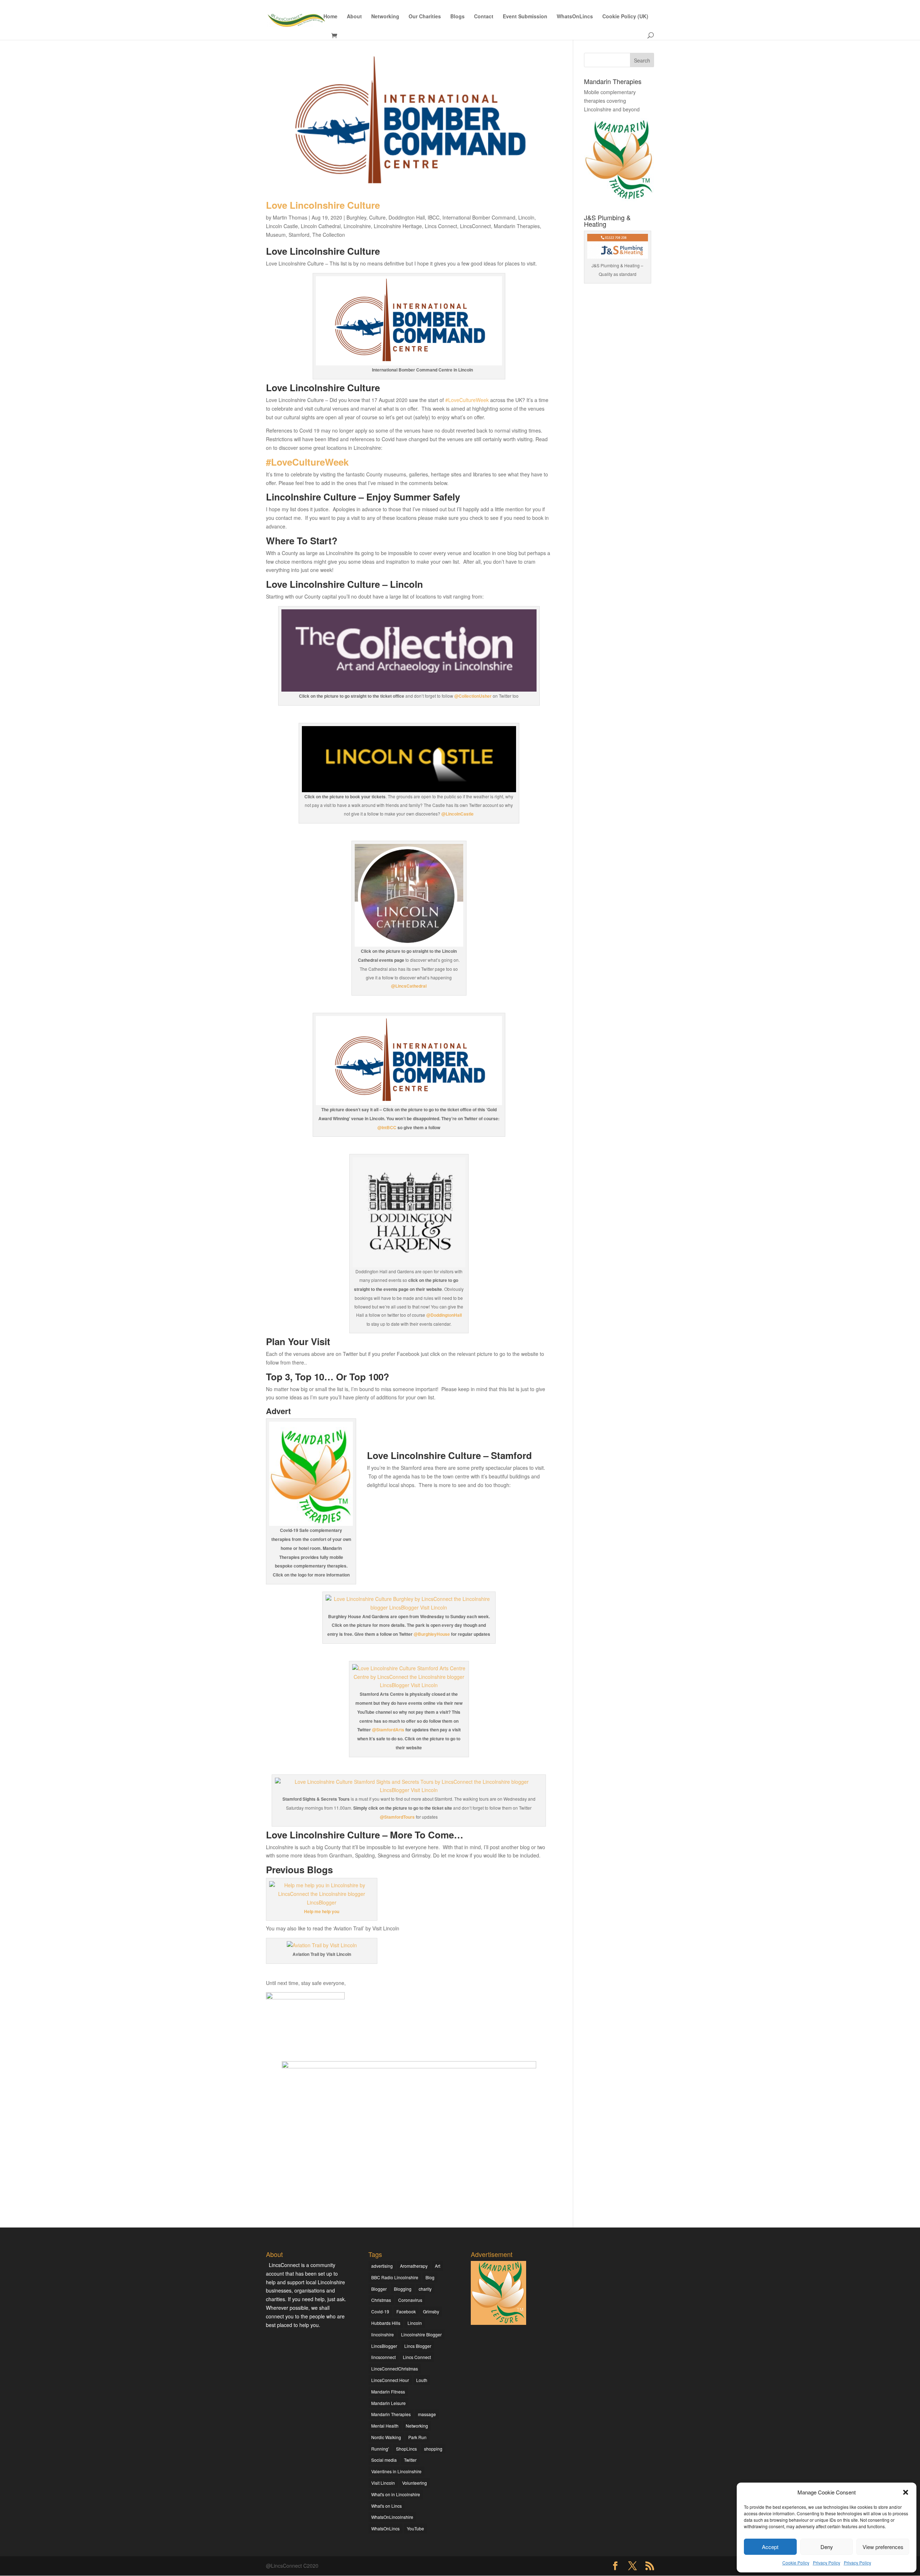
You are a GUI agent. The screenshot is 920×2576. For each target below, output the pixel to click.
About (354, 17)
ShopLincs (406, 2449)
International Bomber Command (479, 217)
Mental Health (385, 2426)
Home (330, 17)
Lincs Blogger (418, 2346)
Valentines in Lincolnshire (396, 2471)
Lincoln (526, 217)
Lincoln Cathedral (321, 226)
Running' (380, 2449)
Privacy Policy (827, 2563)
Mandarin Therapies (517, 226)
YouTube (415, 2528)
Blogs (457, 17)
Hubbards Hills (386, 2323)
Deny (827, 2547)
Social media (384, 2460)
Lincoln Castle (282, 226)
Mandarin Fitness (388, 2392)
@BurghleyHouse (432, 1634)
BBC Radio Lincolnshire (395, 2277)
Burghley (356, 217)
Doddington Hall (407, 217)
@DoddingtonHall (444, 1315)
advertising (382, 2266)
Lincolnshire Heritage (398, 226)
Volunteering (415, 2483)
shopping (433, 2449)
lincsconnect (383, 2357)
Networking (385, 17)
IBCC (434, 217)
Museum (276, 235)
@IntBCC (387, 1127)
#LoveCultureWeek (467, 400)
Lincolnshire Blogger (421, 2334)
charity (425, 2289)
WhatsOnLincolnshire (392, 2517)
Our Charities (425, 17)
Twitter (410, 2460)
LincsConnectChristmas (395, 2369)
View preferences (883, 2547)
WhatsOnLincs (575, 17)
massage (427, 2414)
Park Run (417, 2437)
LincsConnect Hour (390, 2380)
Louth (422, 2380)
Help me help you (322, 1911)
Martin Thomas (290, 217)
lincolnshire (383, 2334)
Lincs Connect (441, 226)
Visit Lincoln (383, 2483)
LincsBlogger (384, 2346)
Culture (377, 217)
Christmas (381, 2300)
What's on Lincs (387, 2506)
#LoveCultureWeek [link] (307, 462)
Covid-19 (380, 2311)
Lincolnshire (357, 226)
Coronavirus (410, 2300)
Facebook (406, 2311)
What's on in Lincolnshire (396, 2494)
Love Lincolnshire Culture (323, 205)
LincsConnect (475, 226)
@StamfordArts (388, 1730)
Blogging (403, 2289)
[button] (906, 2492)
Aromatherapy (414, 2266)
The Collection (329, 235)
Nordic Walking (386, 2437)
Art (438, 2266)
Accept (770, 2547)
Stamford (299, 235)
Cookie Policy (796, 2563)
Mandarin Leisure (388, 2403)
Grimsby (431, 2311)
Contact (484, 17)
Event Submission (525, 17)
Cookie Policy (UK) (625, 17)
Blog (430, 2277)
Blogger (379, 2289)
